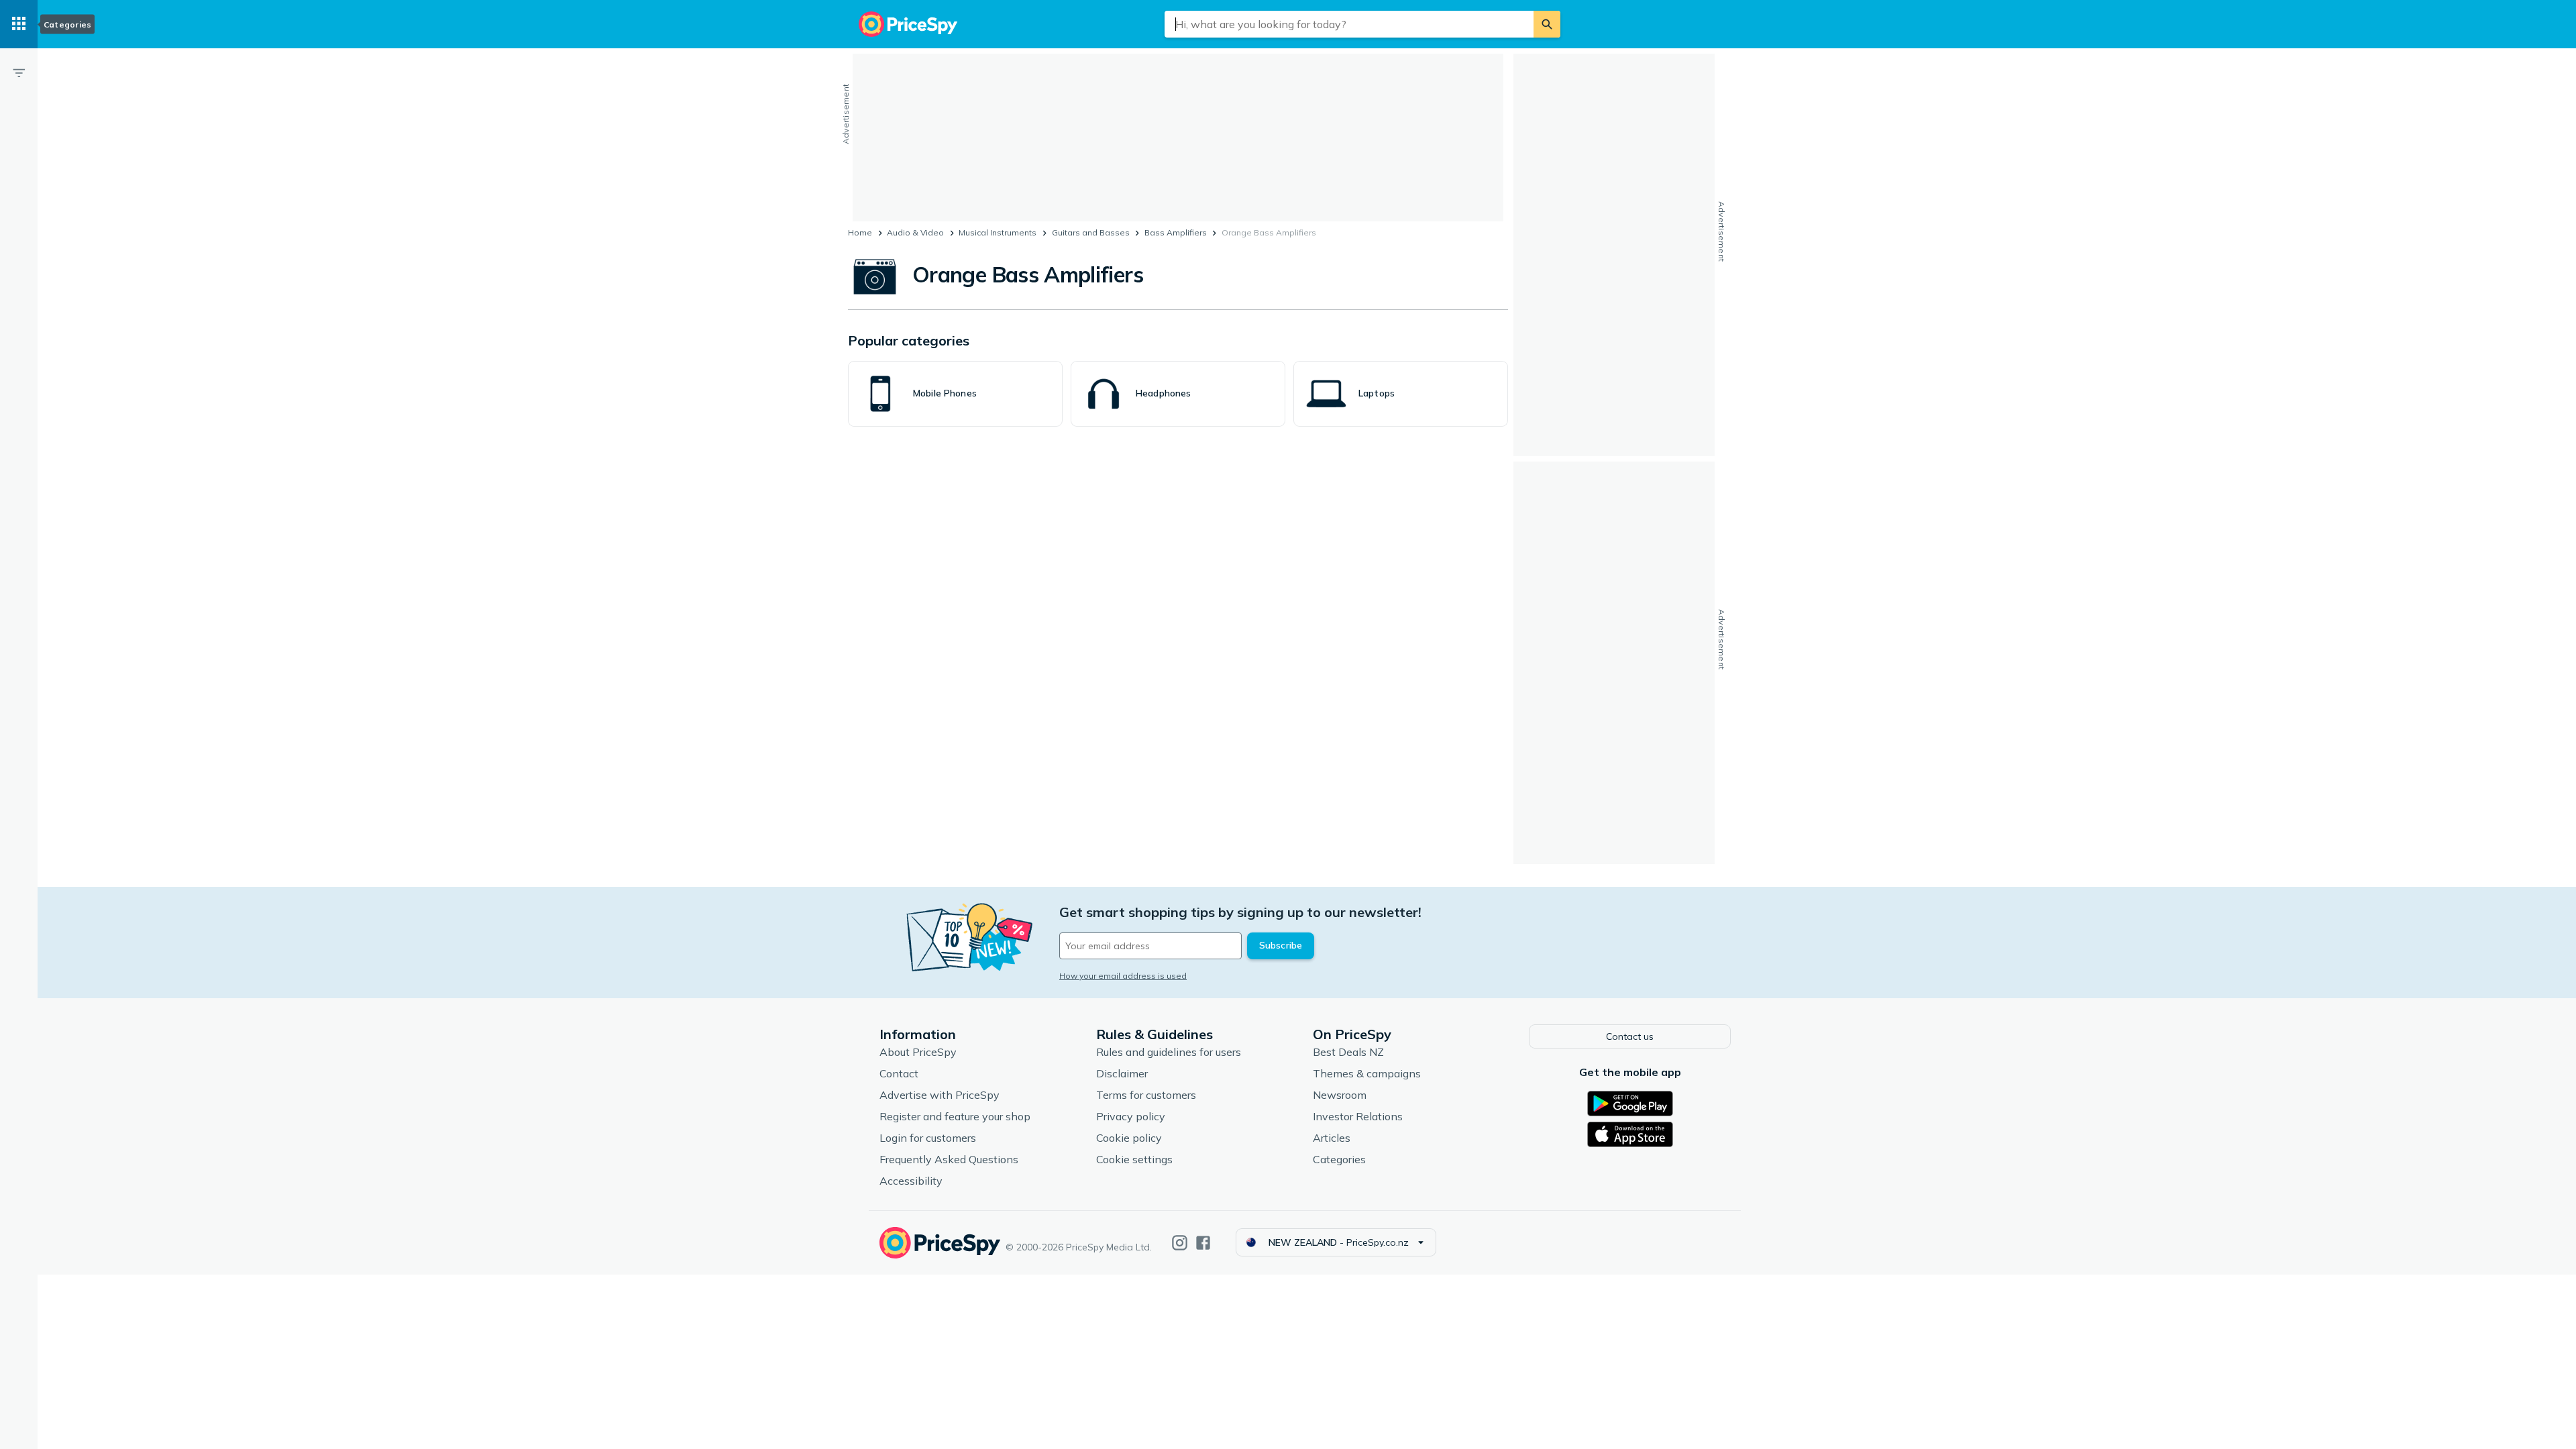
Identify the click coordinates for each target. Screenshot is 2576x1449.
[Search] (1547, 24)
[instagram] (1180, 1243)
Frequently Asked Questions (949, 1159)
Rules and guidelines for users (1169, 1052)
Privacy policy (1131, 1116)
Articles (1332, 1138)
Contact (899, 1073)
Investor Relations (1358, 1116)
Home (860, 232)
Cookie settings (1134, 1159)
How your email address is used (1123, 976)
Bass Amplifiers (1176, 232)
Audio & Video (915, 232)
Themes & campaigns (1367, 1073)
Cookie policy (1129, 1138)
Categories (1339, 1159)
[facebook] (1203, 1243)
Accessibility (911, 1181)
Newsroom (1340, 1095)
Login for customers (928, 1138)
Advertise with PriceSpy (940, 1095)
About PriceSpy (918, 1052)
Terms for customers (1146, 1095)
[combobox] (1349, 24)
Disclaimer (1122, 1073)
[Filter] (19, 72)
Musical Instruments (998, 232)
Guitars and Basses (1091, 232)
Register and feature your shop (955, 1116)
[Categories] (19, 24)
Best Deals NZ (1348, 1052)
